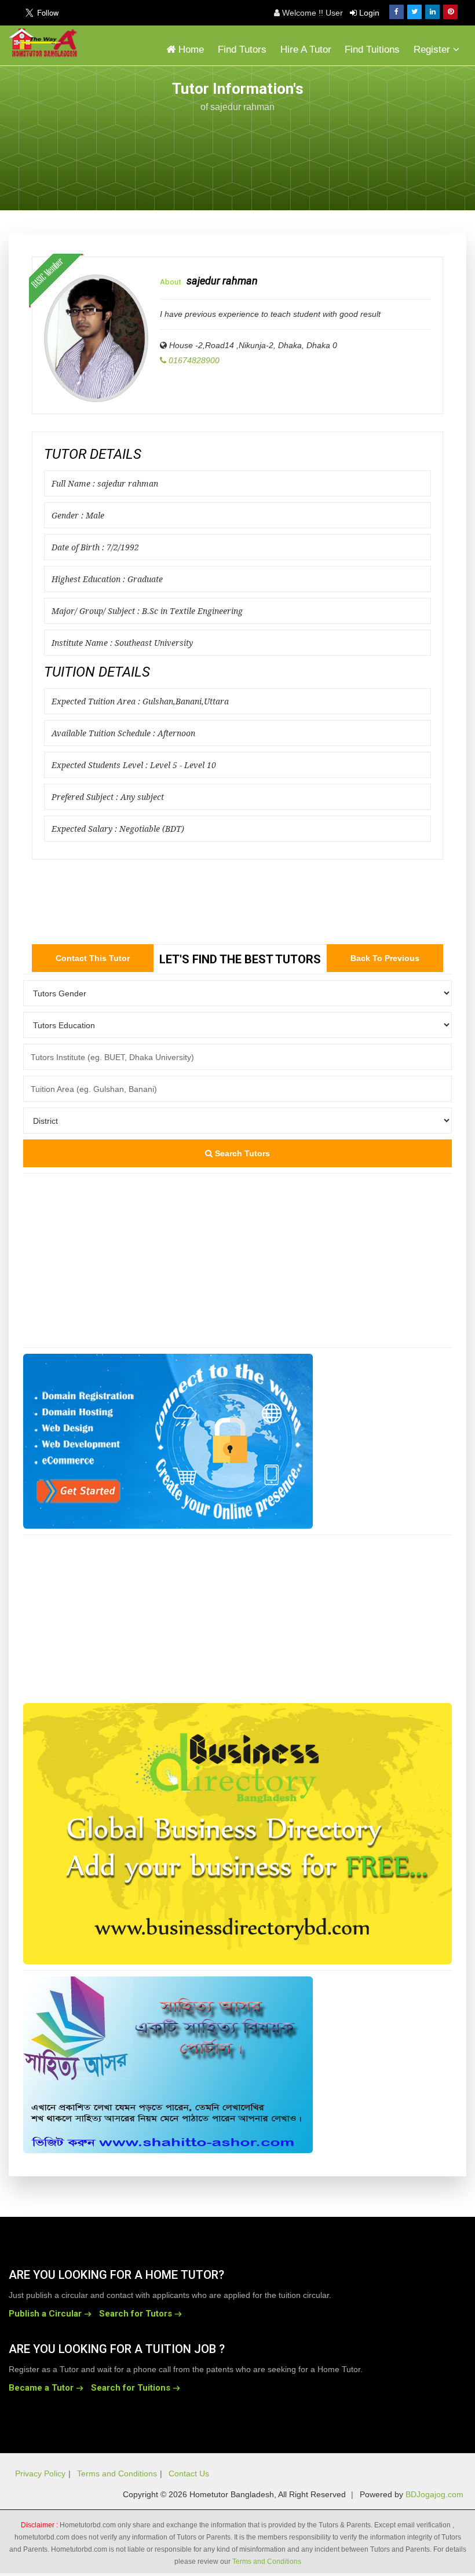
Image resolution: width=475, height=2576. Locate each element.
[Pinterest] (450, 12)
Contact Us (189, 2473)
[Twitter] (414, 12)
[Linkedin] (432, 12)
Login (368, 13)
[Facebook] (397, 12)
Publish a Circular (45, 2314)
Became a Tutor (41, 2388)
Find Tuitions (372, 50)
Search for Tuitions (131, 2388)
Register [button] (433, 50)
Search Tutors (241, 1153)
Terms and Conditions (117, 2473)
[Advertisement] (374, 140)
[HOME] (46, 43)
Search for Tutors (136, 2314)
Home (190, 50)
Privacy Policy (40, 2473)
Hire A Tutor (306, 50)
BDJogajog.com (434, 2494)
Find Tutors (242, 50)
